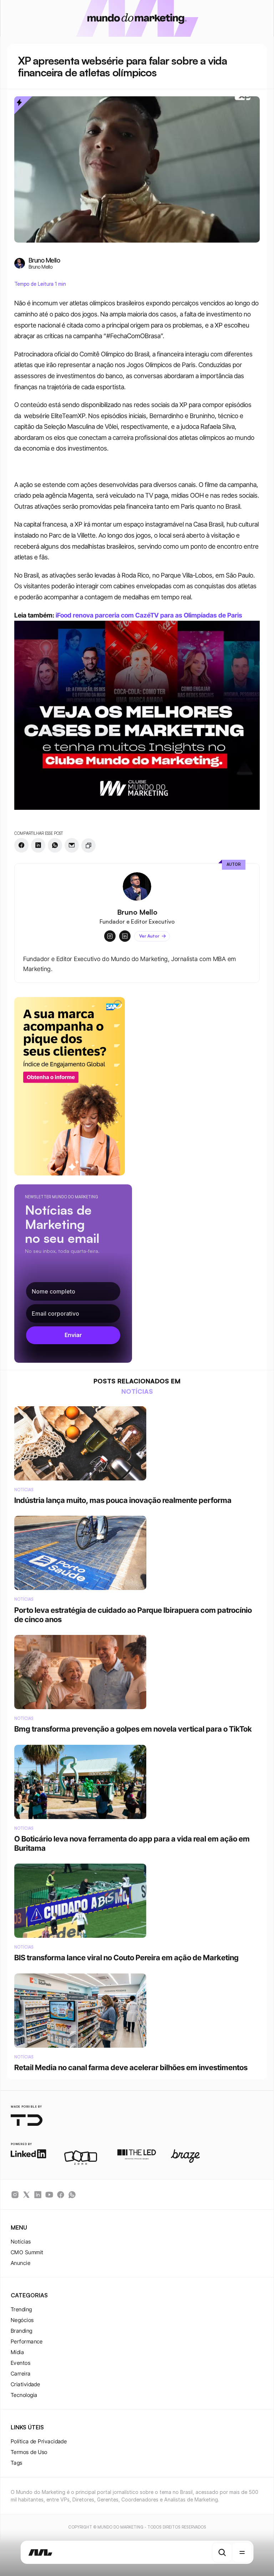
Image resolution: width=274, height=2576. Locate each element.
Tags (17, 2463)
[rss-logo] (61, 2195)
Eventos (21, 2363)
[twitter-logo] (26, 2195)
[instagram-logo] (15, 2195)
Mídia (17, 2352)
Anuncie (21, 2263)
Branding (22, 2331)
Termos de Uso (29, 2452)
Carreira (21, 2374)
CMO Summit (27, 2252)
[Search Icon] (222, 2552)
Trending (21, 2309)
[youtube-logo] (49, 2195)
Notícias (21, 2242)
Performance (27, 2341)
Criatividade (25, 2384)
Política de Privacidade (39, 2441)
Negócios (22, 2320)
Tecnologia (24, 2395)
